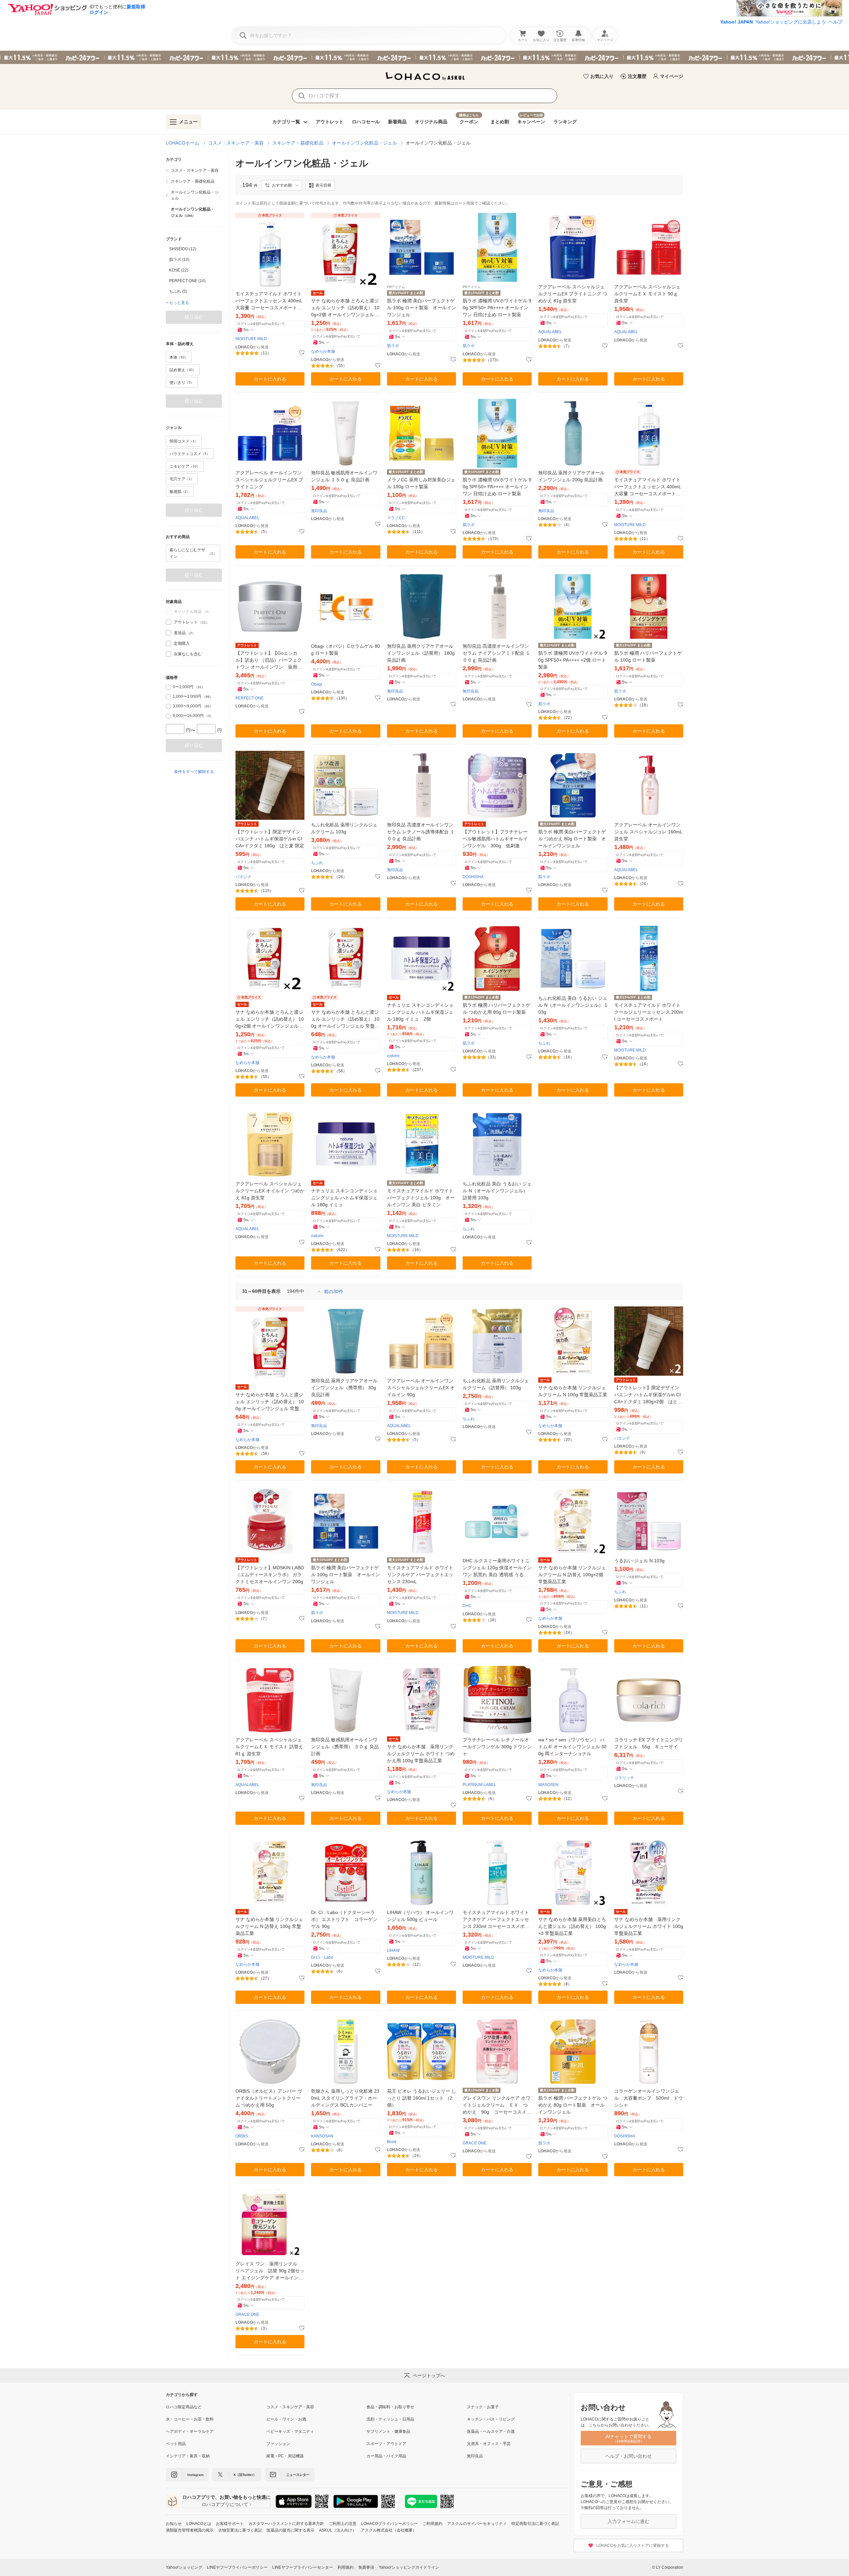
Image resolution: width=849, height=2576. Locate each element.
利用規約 (346, 2567)
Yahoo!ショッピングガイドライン (409, 2567)
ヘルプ (835, 22)
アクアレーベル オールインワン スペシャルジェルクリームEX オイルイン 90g (421, 1388)
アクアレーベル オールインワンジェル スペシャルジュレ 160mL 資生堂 (648, 832)
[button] (282, 185)
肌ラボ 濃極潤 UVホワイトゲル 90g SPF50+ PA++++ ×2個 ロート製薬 (573, 660)
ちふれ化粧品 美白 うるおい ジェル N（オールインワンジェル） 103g (573, 1005)
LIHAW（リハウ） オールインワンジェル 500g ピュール (420, 1916)
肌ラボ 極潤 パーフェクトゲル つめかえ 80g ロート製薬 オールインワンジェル (573, 2105)
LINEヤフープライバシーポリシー (237, 2567)
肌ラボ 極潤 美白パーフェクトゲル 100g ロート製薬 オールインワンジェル (422, 308)
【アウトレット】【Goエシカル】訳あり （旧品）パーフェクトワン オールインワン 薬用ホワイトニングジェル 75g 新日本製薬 (269, 660)
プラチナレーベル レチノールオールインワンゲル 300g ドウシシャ (497, 1747)
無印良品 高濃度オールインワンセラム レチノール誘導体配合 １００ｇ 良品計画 (421, 832)
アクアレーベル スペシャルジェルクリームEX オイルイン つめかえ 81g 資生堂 (270, 1191)
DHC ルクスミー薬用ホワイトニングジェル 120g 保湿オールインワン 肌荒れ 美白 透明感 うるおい (497, 1568)
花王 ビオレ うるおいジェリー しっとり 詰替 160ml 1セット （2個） (422, 2098)
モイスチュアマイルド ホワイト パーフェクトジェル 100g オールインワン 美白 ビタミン (421, 1198)
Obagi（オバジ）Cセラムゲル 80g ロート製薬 (346, 650)
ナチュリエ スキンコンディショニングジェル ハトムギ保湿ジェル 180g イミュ (344, 1198)
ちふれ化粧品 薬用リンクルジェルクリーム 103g (344, 828)
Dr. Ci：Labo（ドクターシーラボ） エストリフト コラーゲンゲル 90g (344, 1919)
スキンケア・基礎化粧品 (298, 143)
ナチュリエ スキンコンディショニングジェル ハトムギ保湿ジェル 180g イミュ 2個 (420, 1012)
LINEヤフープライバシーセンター (303, 2567)
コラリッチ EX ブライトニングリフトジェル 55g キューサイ (649, 1743)
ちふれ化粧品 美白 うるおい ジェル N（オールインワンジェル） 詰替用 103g (497, 1191)
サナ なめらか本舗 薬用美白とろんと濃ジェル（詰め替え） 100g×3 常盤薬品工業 (572, 1926)
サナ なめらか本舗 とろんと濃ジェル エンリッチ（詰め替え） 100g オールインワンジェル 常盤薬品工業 (345, 1019)
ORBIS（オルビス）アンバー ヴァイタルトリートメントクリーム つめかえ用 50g (269, 2098)
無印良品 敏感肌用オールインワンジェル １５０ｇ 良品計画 (344, 476)
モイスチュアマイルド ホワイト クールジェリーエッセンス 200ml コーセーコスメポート (649, 1012)
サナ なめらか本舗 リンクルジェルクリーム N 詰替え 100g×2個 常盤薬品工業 (572, 1575)
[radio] (168, 687)
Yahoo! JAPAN (737, 22)
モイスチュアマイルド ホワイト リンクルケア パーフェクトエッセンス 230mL (420, 1575)
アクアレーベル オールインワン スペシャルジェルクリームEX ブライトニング (269, 480)
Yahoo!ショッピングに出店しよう (791, 22)
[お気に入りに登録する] (302, 353)
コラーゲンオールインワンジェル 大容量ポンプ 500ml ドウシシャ (649, 2098)
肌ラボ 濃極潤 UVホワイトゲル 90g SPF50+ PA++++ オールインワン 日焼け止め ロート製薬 (497, 308)
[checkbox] (168, 622)
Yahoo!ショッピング (184, 2567)
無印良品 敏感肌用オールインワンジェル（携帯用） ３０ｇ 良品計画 (345, 1747)
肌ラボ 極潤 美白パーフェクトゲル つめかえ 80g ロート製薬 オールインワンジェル (572, 839)
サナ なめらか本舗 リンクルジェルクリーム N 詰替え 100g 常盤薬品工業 (269, 1926)
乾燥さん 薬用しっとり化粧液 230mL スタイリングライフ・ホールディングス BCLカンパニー (345, 2098)
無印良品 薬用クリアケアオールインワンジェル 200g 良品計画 (571, 476)
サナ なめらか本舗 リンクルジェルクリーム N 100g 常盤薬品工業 (573, 1391)
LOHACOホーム (183, 143)
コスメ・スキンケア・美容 (236, 143)
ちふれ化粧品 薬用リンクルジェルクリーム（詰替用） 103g (496, 1384)
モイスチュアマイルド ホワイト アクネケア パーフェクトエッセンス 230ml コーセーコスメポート (496, 1920)
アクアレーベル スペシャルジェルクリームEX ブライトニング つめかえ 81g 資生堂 (573, 294)
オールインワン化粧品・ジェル (364, 143)
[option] (194, 249)
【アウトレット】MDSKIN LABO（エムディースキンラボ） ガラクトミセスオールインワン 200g (270, 1575)
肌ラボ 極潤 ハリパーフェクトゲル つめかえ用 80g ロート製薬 (496, 1009)
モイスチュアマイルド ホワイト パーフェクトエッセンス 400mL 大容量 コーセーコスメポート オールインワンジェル (269, 301)
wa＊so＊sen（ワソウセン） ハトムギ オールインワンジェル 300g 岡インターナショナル (572, 1747)
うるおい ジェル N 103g (639, 1561)
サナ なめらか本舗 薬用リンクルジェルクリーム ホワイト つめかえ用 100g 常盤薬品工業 (421, 1754)
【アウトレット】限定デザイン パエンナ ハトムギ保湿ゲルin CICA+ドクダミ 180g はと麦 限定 (270, 839)
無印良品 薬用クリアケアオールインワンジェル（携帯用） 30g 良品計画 (344, 1388)
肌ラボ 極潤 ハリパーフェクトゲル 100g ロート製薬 (648, 657)
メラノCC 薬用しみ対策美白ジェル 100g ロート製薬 (421, 483)
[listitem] (194, 170)
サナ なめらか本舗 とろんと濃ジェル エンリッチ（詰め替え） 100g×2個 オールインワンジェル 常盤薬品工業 (346, 308)
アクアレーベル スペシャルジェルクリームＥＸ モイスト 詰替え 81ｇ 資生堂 (269, 1747)
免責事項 (366, 2567)
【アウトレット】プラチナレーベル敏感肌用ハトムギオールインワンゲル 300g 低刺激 (495, 839)
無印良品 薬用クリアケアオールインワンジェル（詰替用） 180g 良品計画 (421, 653)
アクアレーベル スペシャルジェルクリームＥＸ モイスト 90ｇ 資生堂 (647, 294)
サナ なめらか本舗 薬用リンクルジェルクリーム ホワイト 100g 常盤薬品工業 (649, 1926)
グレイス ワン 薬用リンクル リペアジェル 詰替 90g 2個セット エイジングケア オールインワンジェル (270, 2271)
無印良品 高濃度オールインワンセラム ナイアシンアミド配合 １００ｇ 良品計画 (496, 653)
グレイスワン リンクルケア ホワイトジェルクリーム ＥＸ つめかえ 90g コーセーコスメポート (497, 2105)
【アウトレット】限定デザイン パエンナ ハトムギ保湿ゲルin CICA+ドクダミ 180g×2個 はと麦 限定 (649, 1395)
